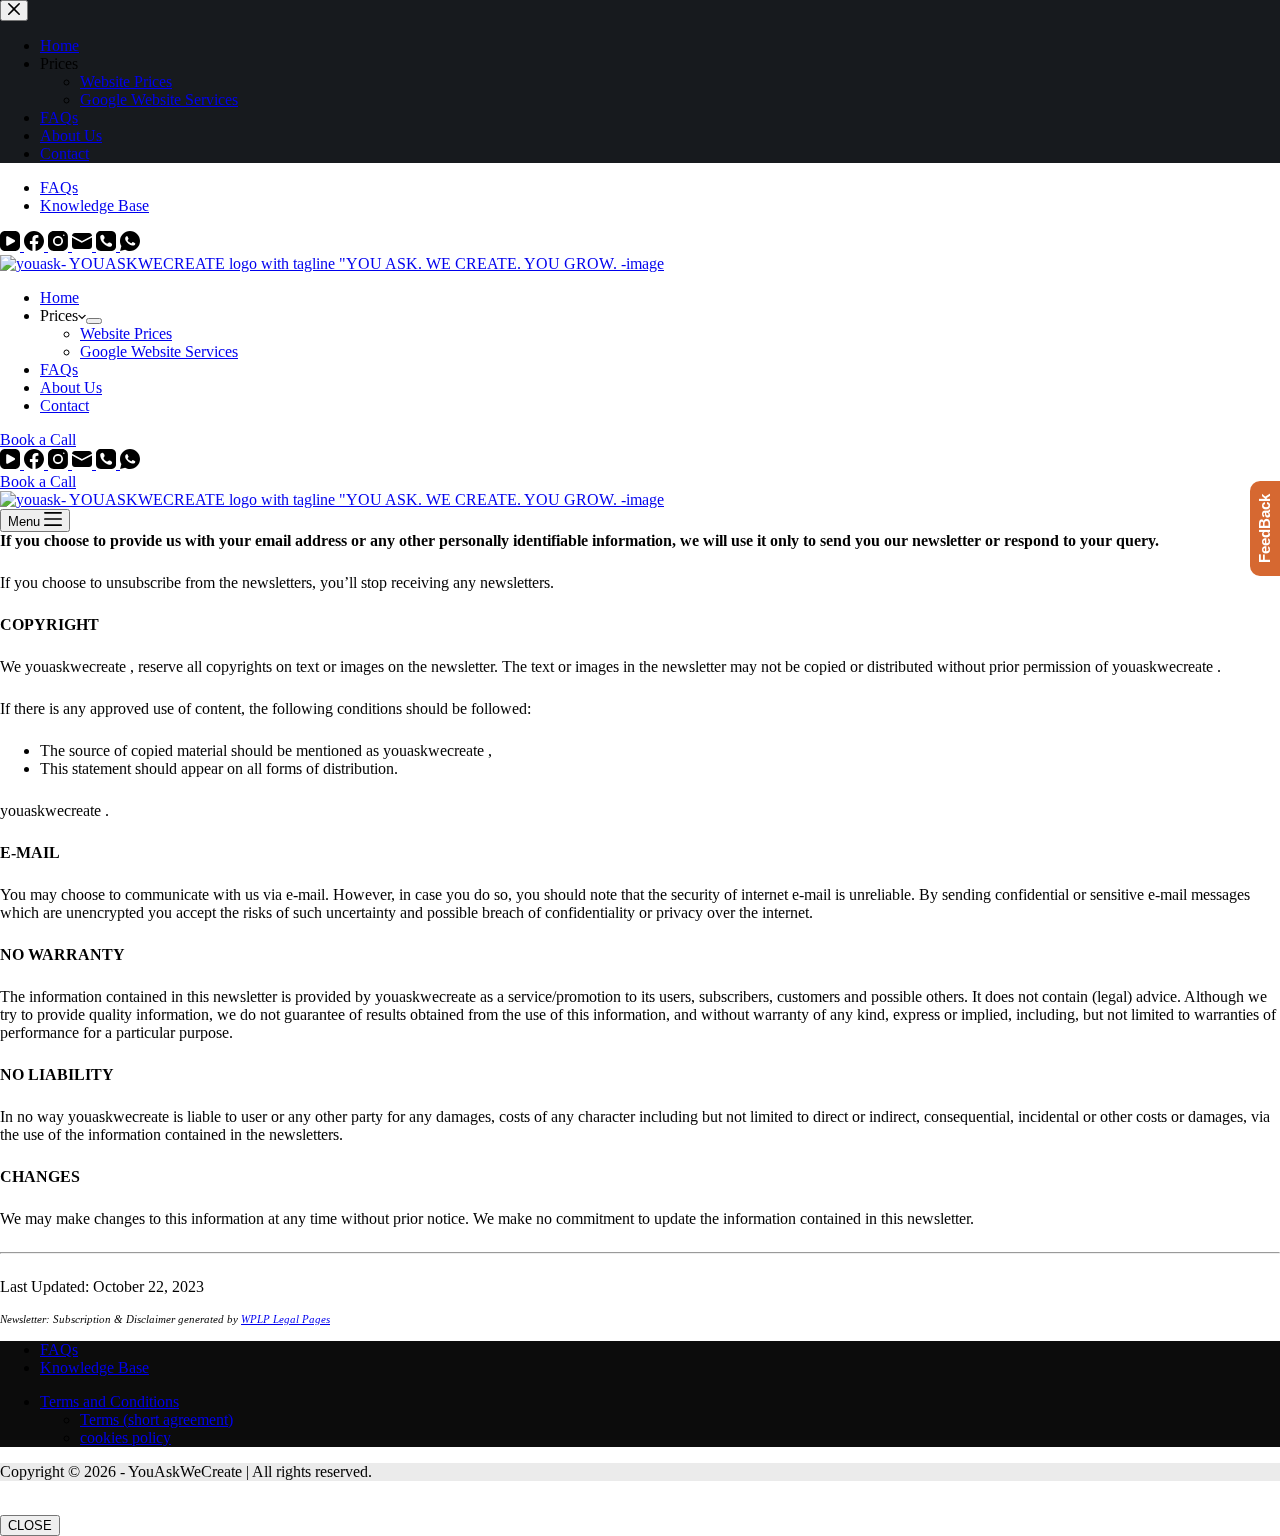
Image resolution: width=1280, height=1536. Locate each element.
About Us (71, 387)
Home (59, 297)
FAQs (59, 187)
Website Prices (126, 333)
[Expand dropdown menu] (94, 321)
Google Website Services (159, 351)
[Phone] (108, 245)
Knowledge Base (94, 205)
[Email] (84, 245)
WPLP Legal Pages (285, 1319)
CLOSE (30, 1525)
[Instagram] (60, 245)
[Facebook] (36, 245)
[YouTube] (12, 245)
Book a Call (38, 439)
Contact (64, 405)
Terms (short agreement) (156, 1419)
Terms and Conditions (109, 1401)
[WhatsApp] (130, 245)
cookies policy (125, 1437)
